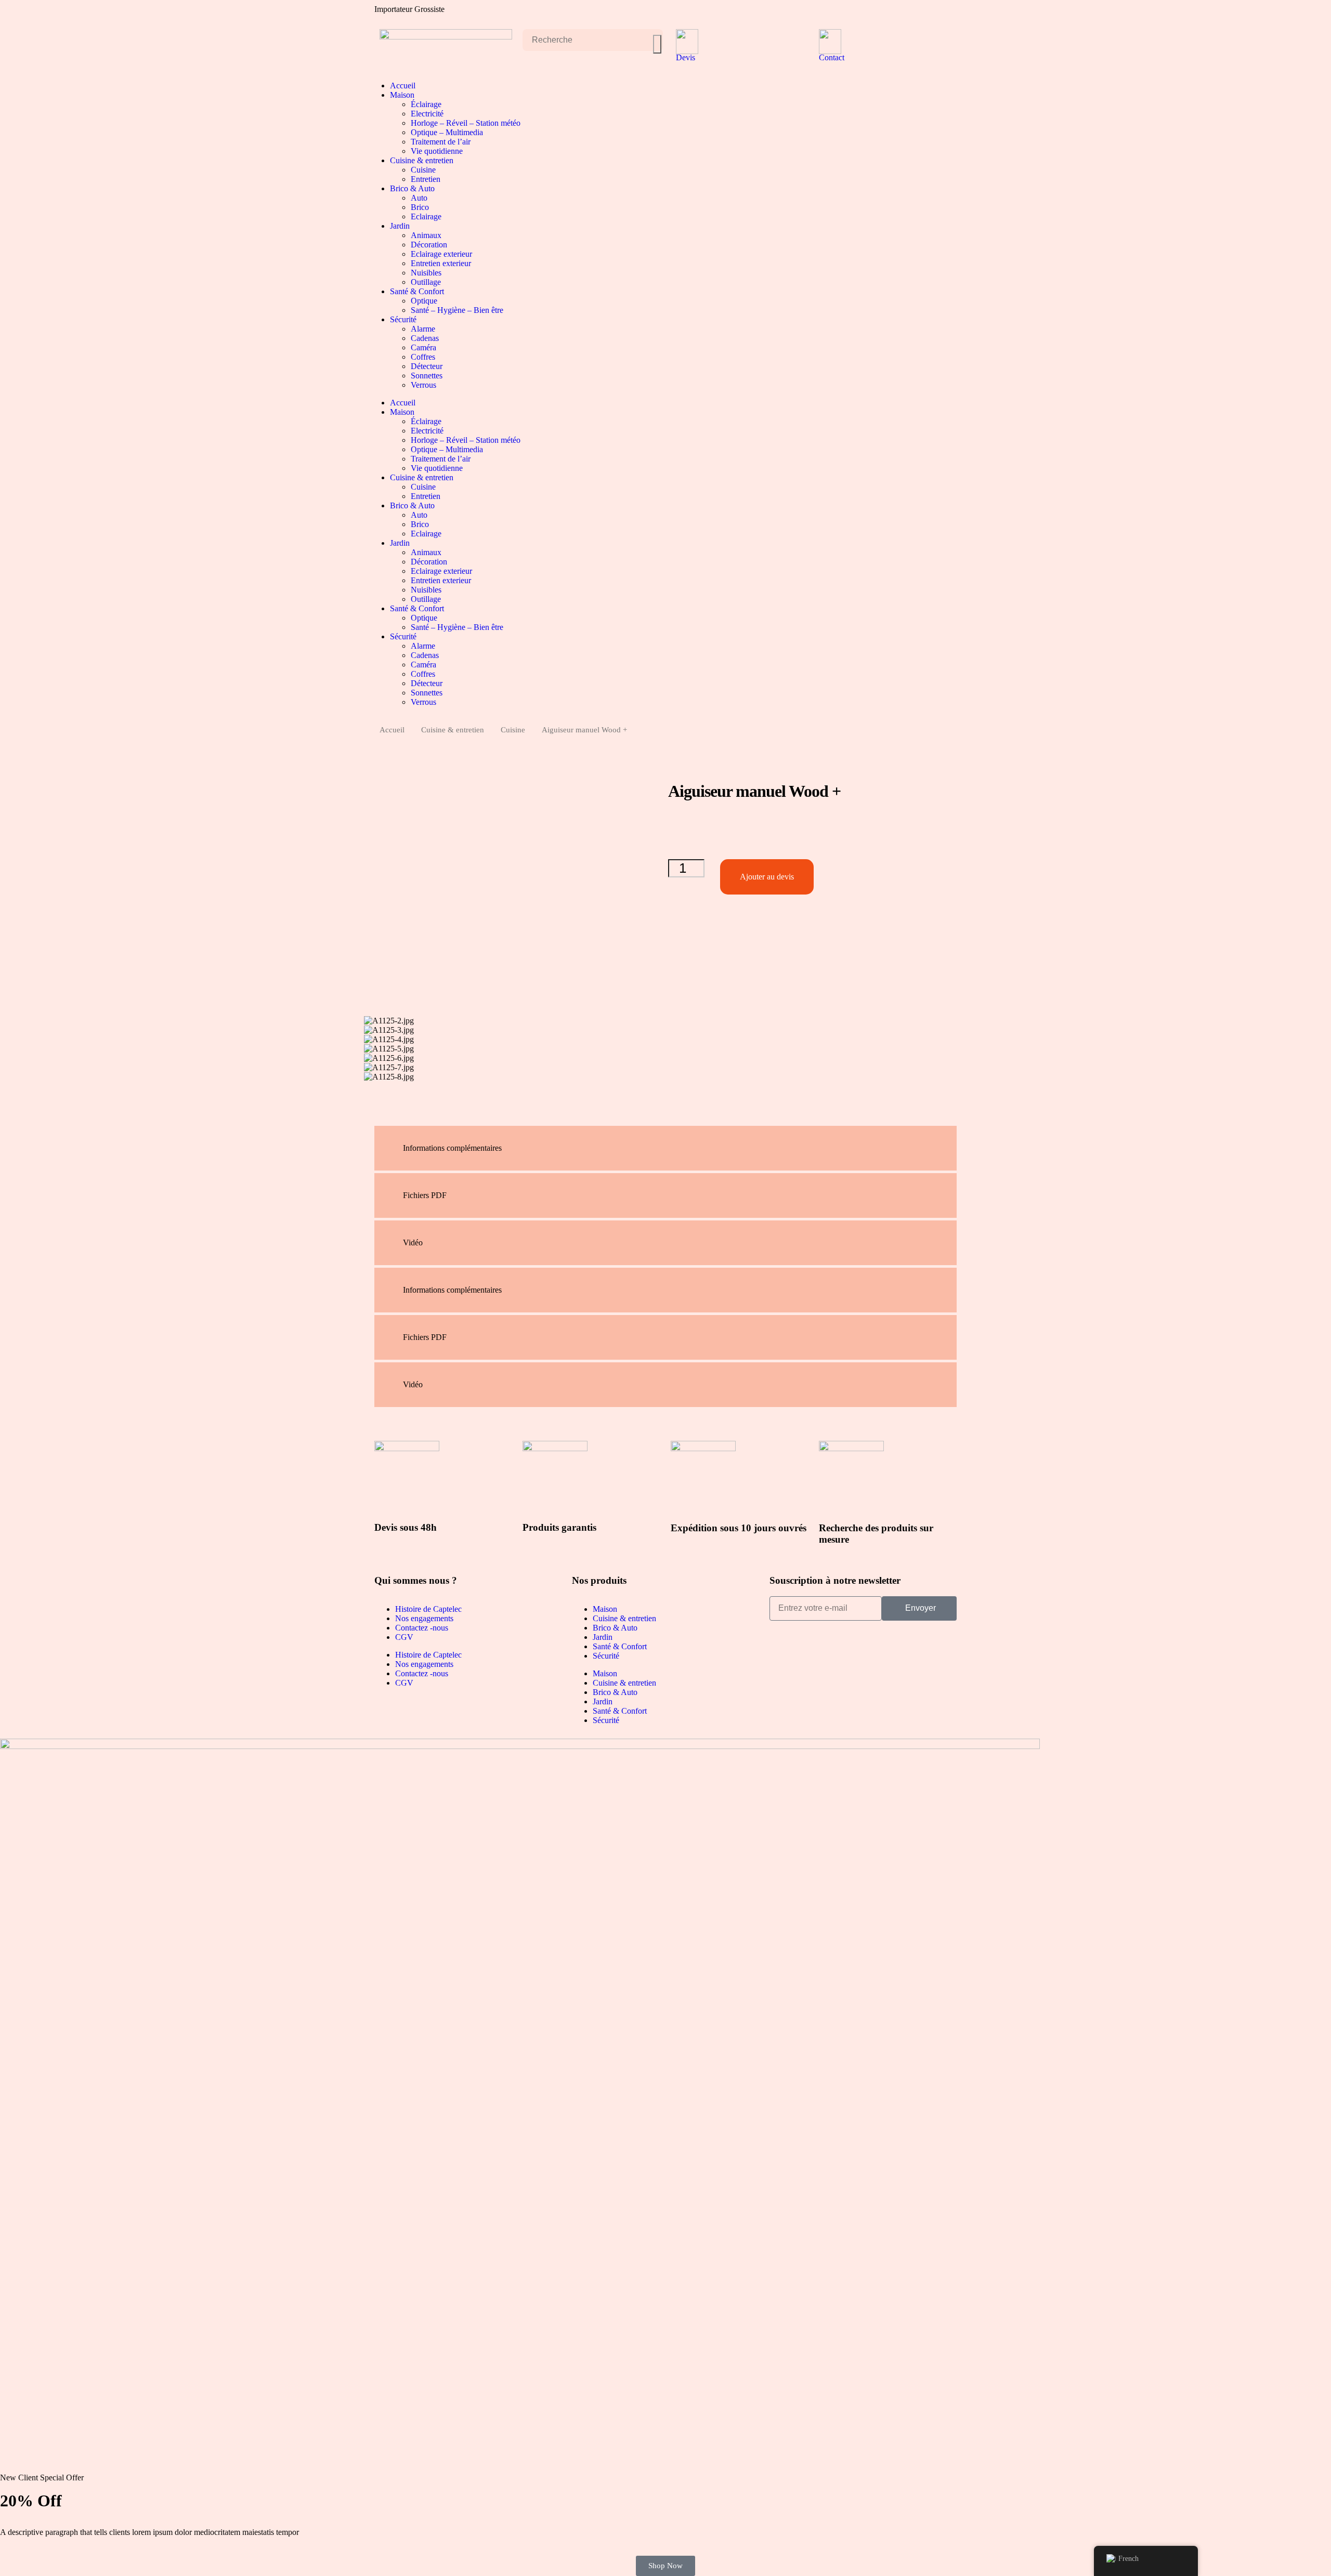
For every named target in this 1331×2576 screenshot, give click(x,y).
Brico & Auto (412, 188)
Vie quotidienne (437, 151)
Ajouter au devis (767, 877)
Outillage (426, 282)
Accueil (403, 86)
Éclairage (426, 104)
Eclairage (426, 216)
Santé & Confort (417, 291)
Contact (832, 57)
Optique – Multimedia (447, 132)
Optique (424, 301)
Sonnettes (427, 376)
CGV (404, 1637)
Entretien (426, 179)
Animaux (426, 235)
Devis (686, 57)
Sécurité (403, 319)
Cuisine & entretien (422, 160)
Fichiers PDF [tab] (425, 1195)
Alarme (423, 329)
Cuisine (423, 170)
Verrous (423, 385)
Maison (402, 95)
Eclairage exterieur (441, 254)
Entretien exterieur (441, 263)
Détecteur (427, 366)
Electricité (427, 114)
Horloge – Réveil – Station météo (466, 123)
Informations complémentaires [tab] (452, 1148)
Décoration (429, 245)
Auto (419, 198)
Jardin (400, 226)
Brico (420, 207)
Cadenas (425, 338)
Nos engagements (424, 1618)
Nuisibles (426, 273)
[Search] (657, 44)
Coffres (423, 357)
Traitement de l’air (441, 142)
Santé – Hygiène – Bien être (457, 310)
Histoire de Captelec (428, 1609)
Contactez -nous (422, 1628)
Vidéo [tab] (413, 1243)
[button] (372, 1089)
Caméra (423, 347)
